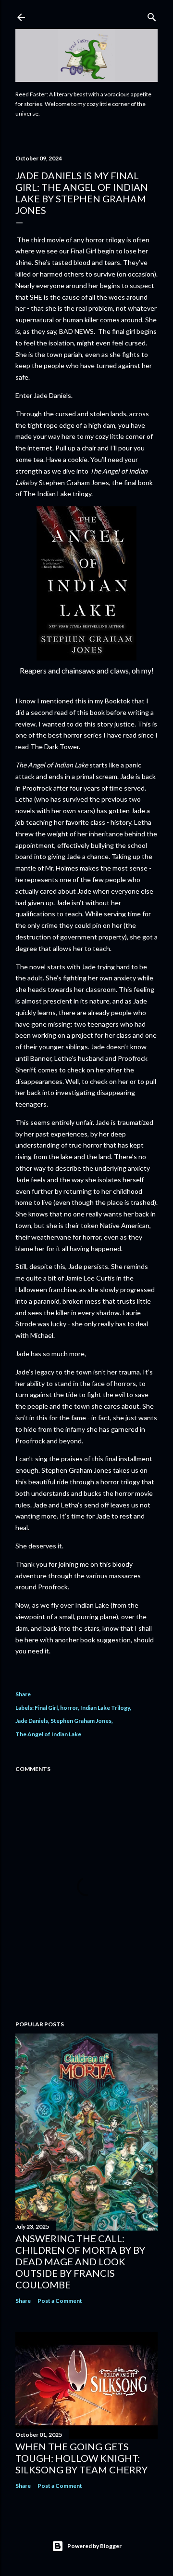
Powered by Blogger (94, 2546)
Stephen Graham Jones (81, 1721)
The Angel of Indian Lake (48, 1734)
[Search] (152, 15)
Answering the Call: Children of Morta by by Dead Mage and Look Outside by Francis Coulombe (80, 2261)
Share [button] (23, 1694)
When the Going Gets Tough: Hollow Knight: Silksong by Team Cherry (81, 2458)
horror (69, 1708)
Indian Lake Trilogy (105, 1708)
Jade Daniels (32, 1721)
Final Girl (46, 1708)
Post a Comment (60, 2301)
